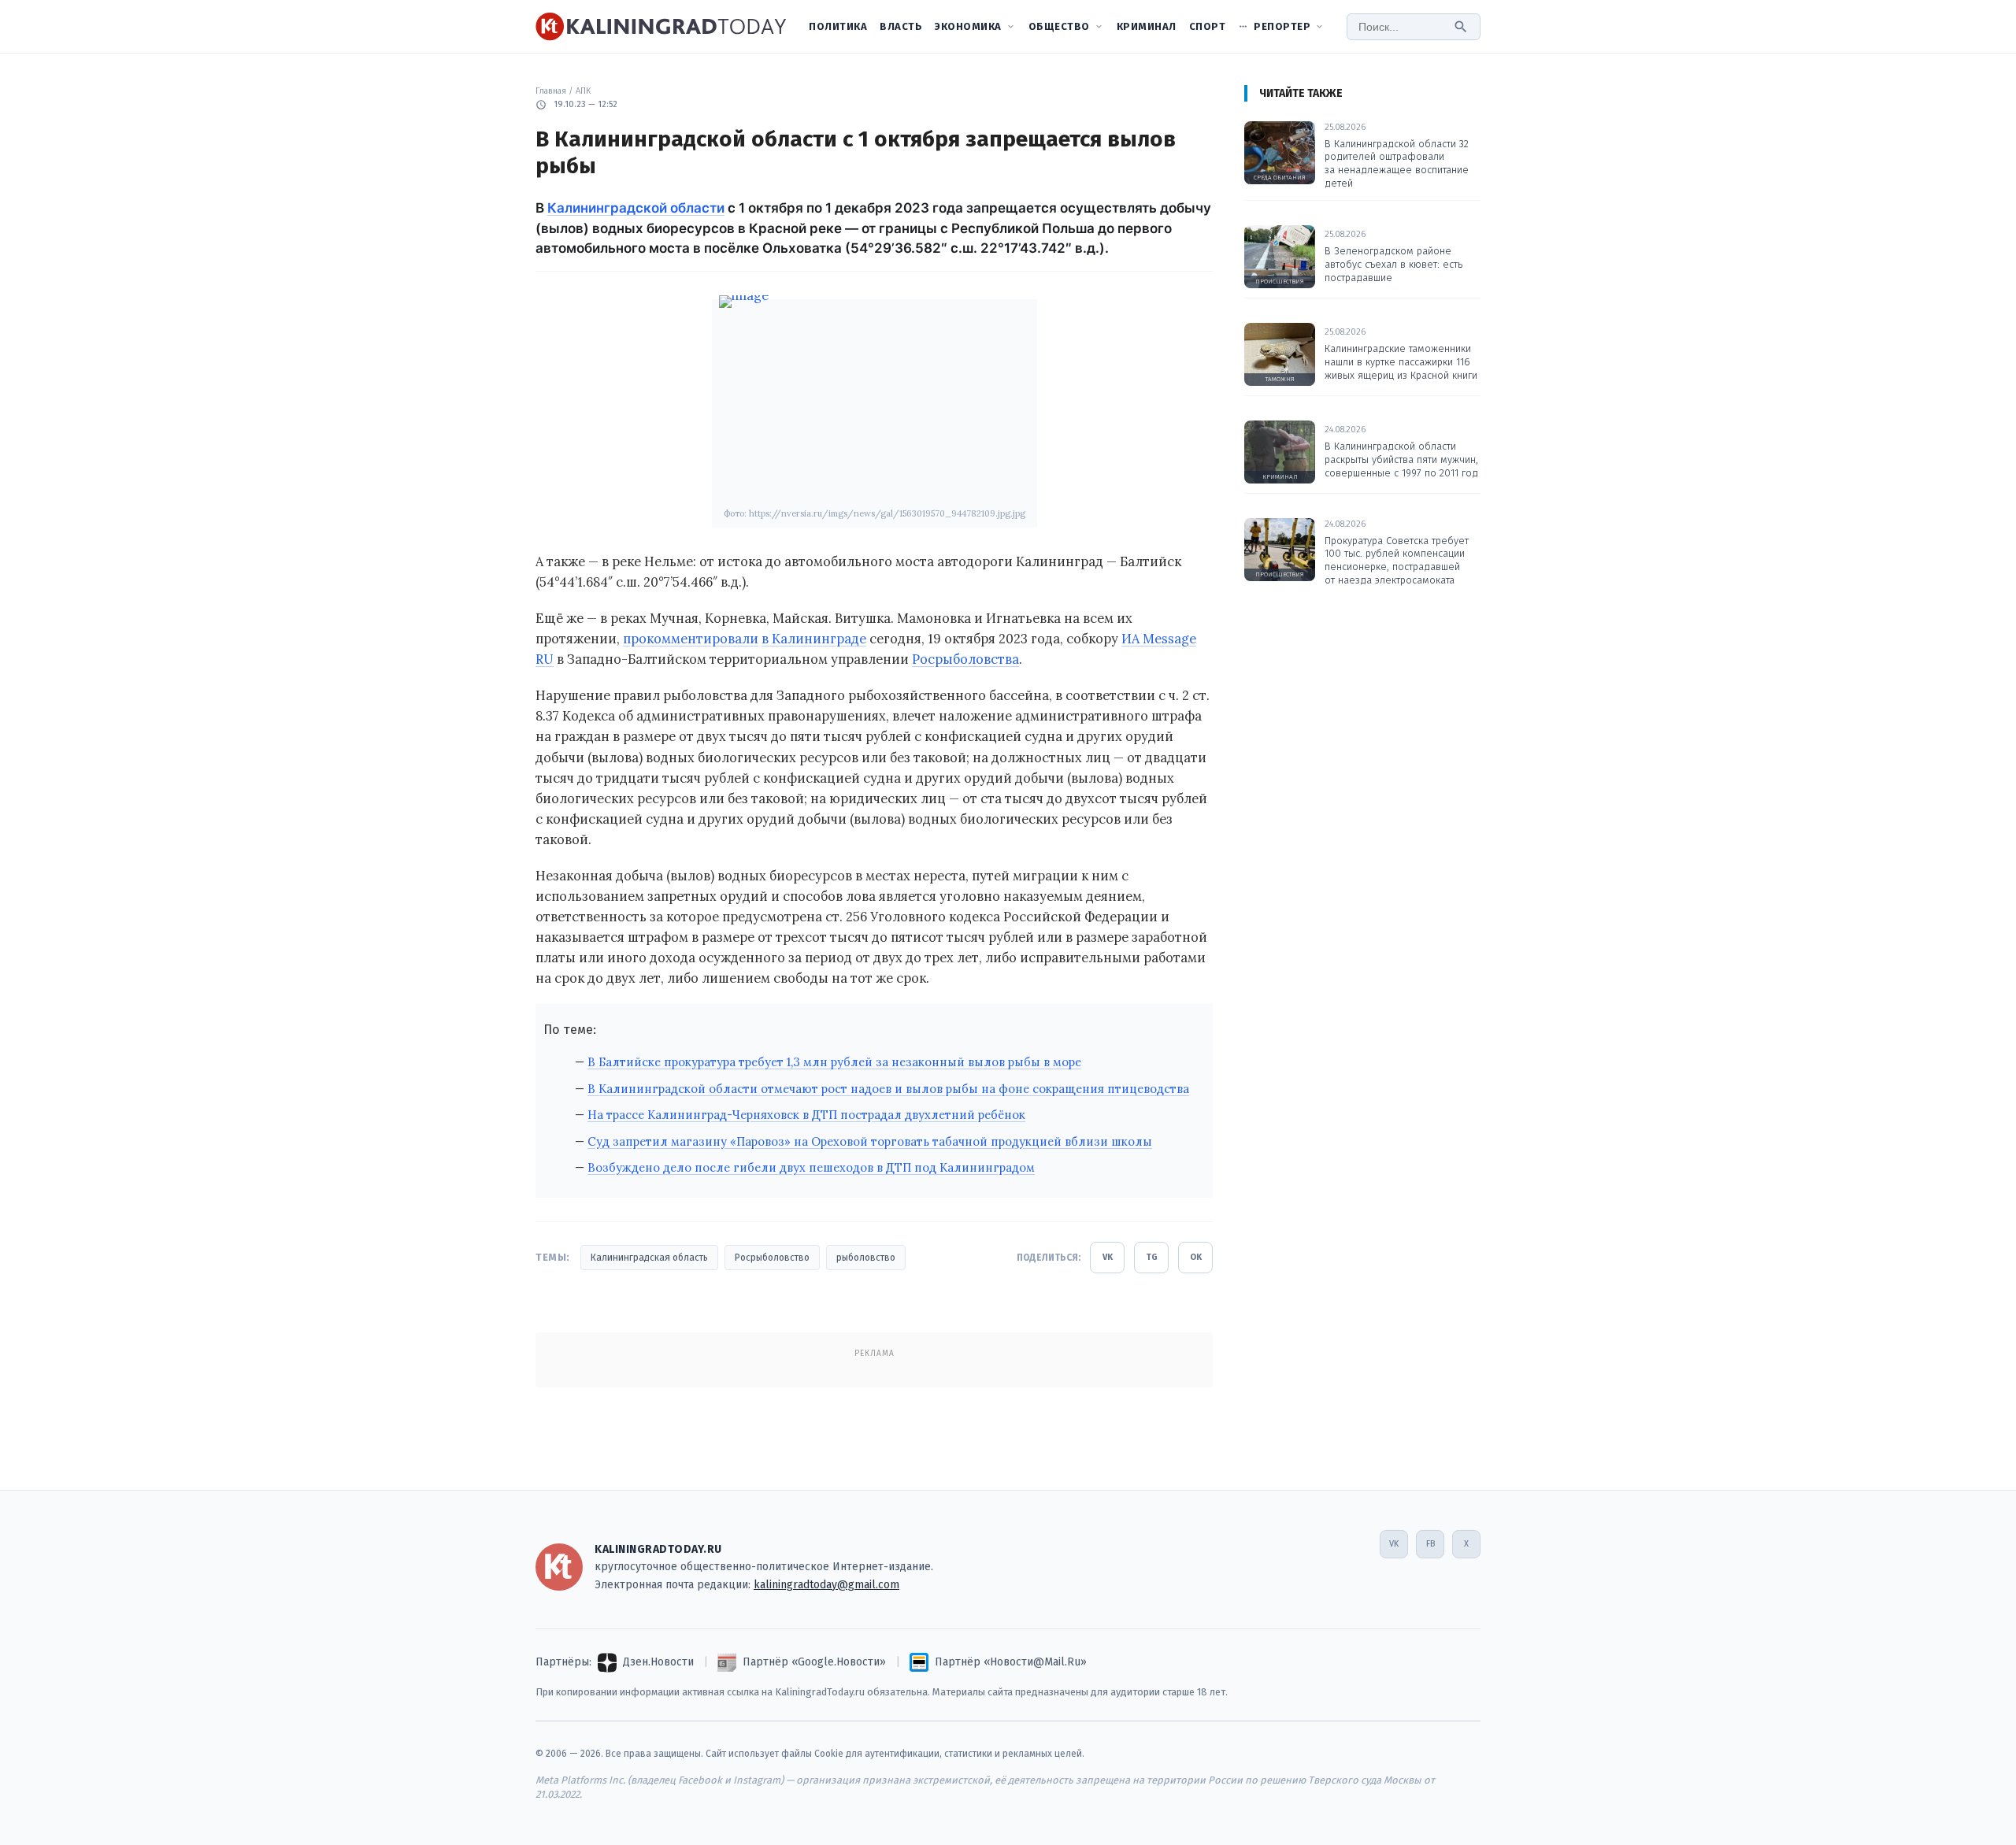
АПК (583, 91)
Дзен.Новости (658, 1662)
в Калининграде (814, 639)
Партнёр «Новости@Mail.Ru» (1011, 1662)
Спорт (1208, 26)
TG (1152, 1257)
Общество (1059, 26)
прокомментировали (691, 639)
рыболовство (866, 1258)
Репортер (1282, 26)
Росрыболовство (772, 1258)
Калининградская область (649, 1258)
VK (1108, 1257)
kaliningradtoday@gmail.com (826, 1585)
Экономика (968, 26)
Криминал (1147, 26)
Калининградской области (636, 208)
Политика (838, 26)
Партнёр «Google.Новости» (814, 1662)
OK (1196, 1257)
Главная (551, 91)
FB (1430, 1544)
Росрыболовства (965, 659)
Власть (901, 26)
